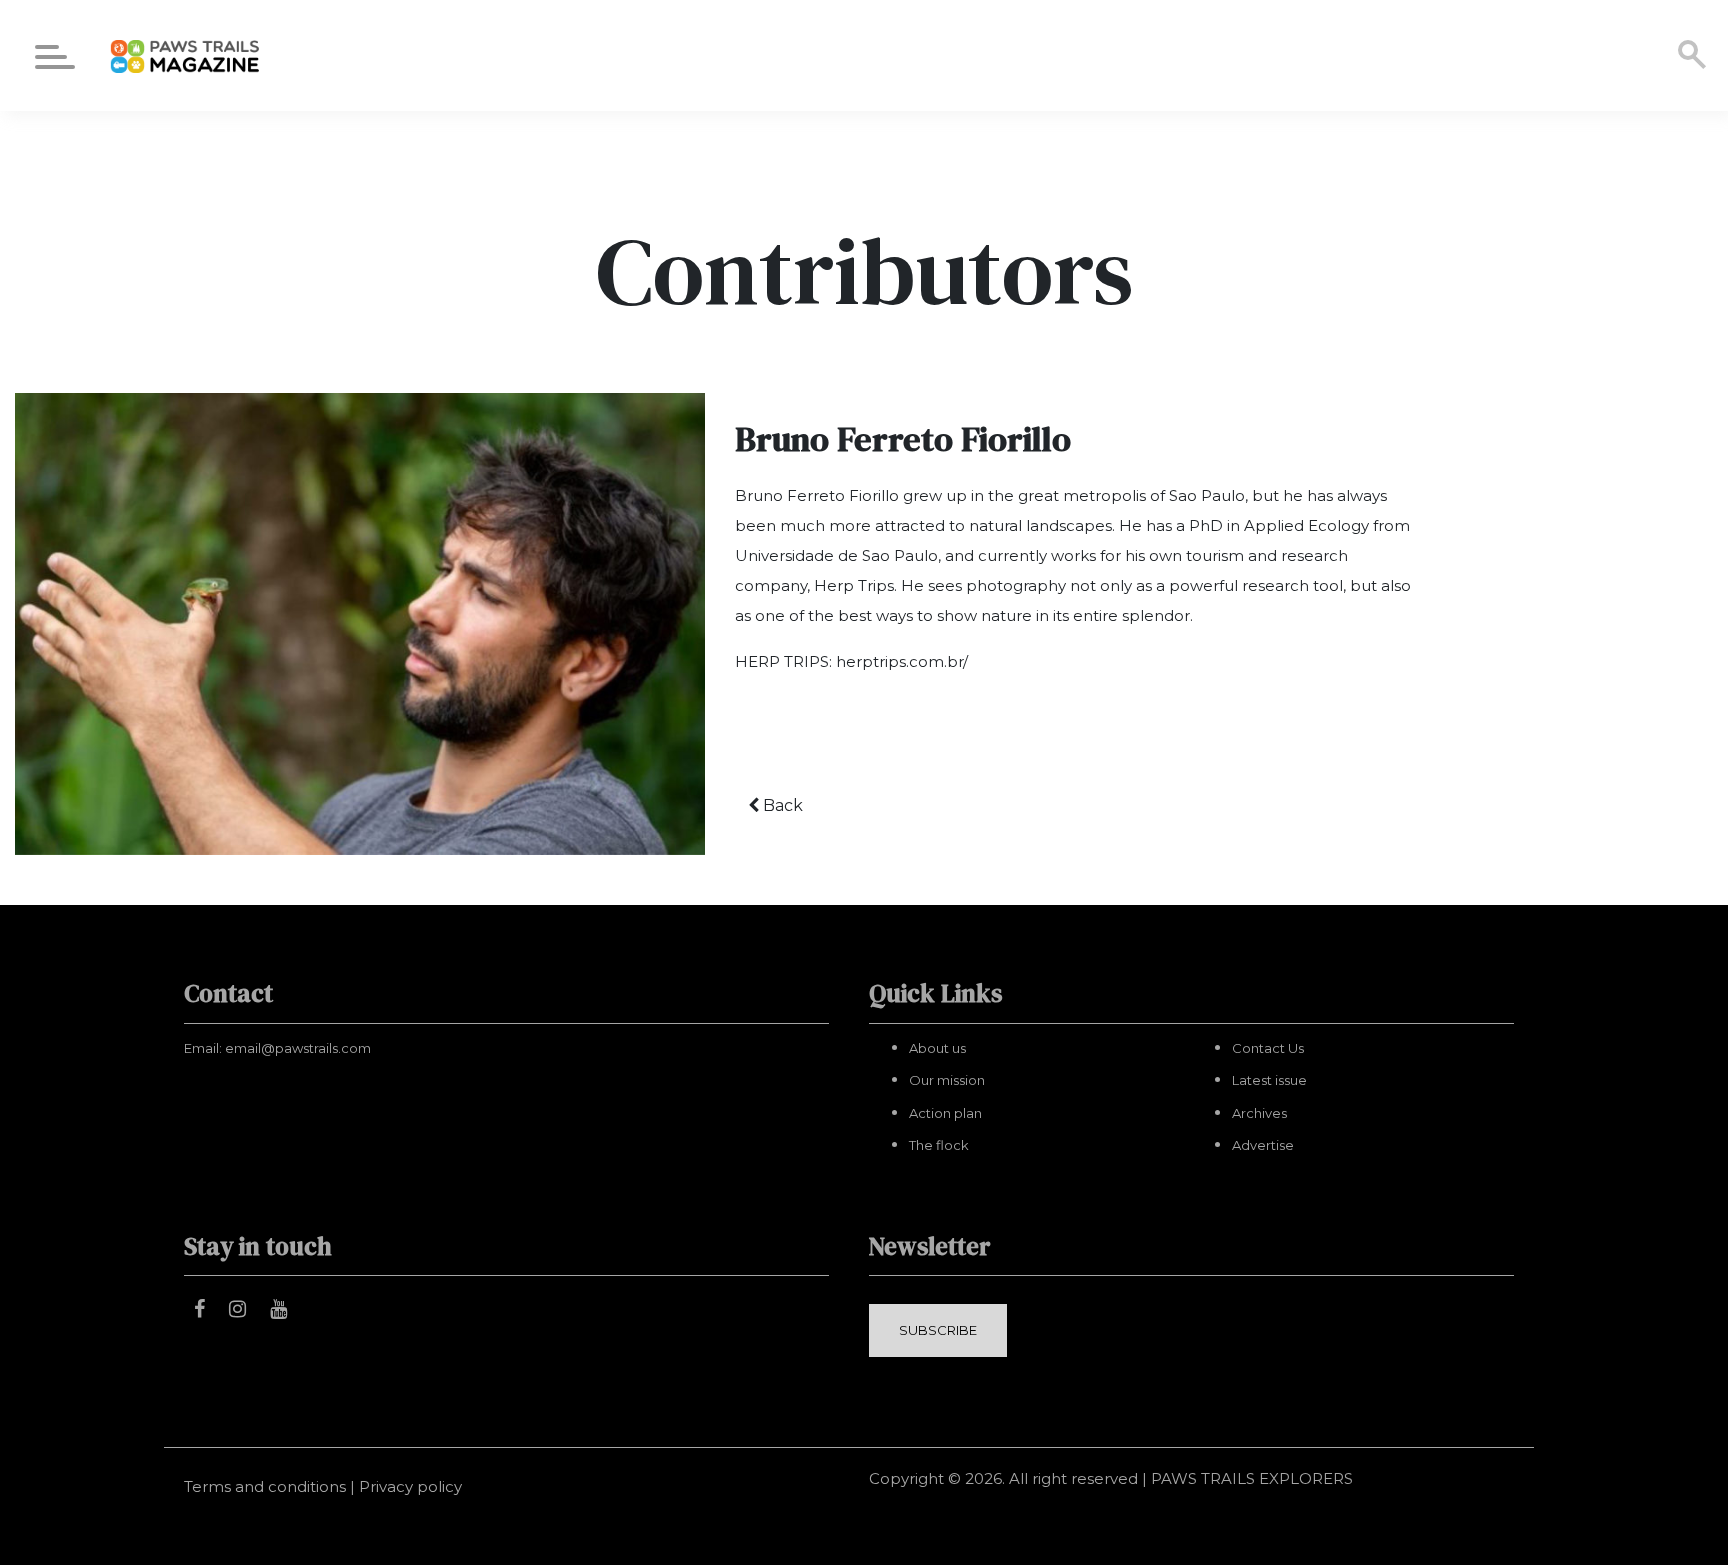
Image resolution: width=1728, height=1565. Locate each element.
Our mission (947, 1080)
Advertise (1263, 1145)
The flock (939, 1145)
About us (937, 1048)
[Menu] (55, 60)
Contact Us (1268, 1048)
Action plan (945, 1113)
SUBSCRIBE (938, 1330)
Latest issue (1269, 1080)
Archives (1259, 1113)
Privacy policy (410, 1486)
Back (781, 805)
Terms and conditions (265, 1486)
